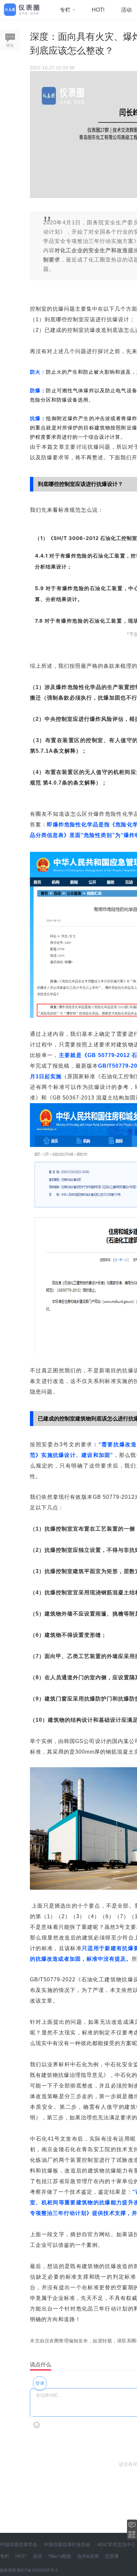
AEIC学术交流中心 (116, 2544)
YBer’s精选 (60, 2556)
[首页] (22, 9)
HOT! (98, 10)
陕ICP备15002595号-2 (37, 2570)
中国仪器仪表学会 (19, 2544)
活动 (126, 10)
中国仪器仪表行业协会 (67, 2544)
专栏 (66, 10)
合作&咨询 (88, 2556)
